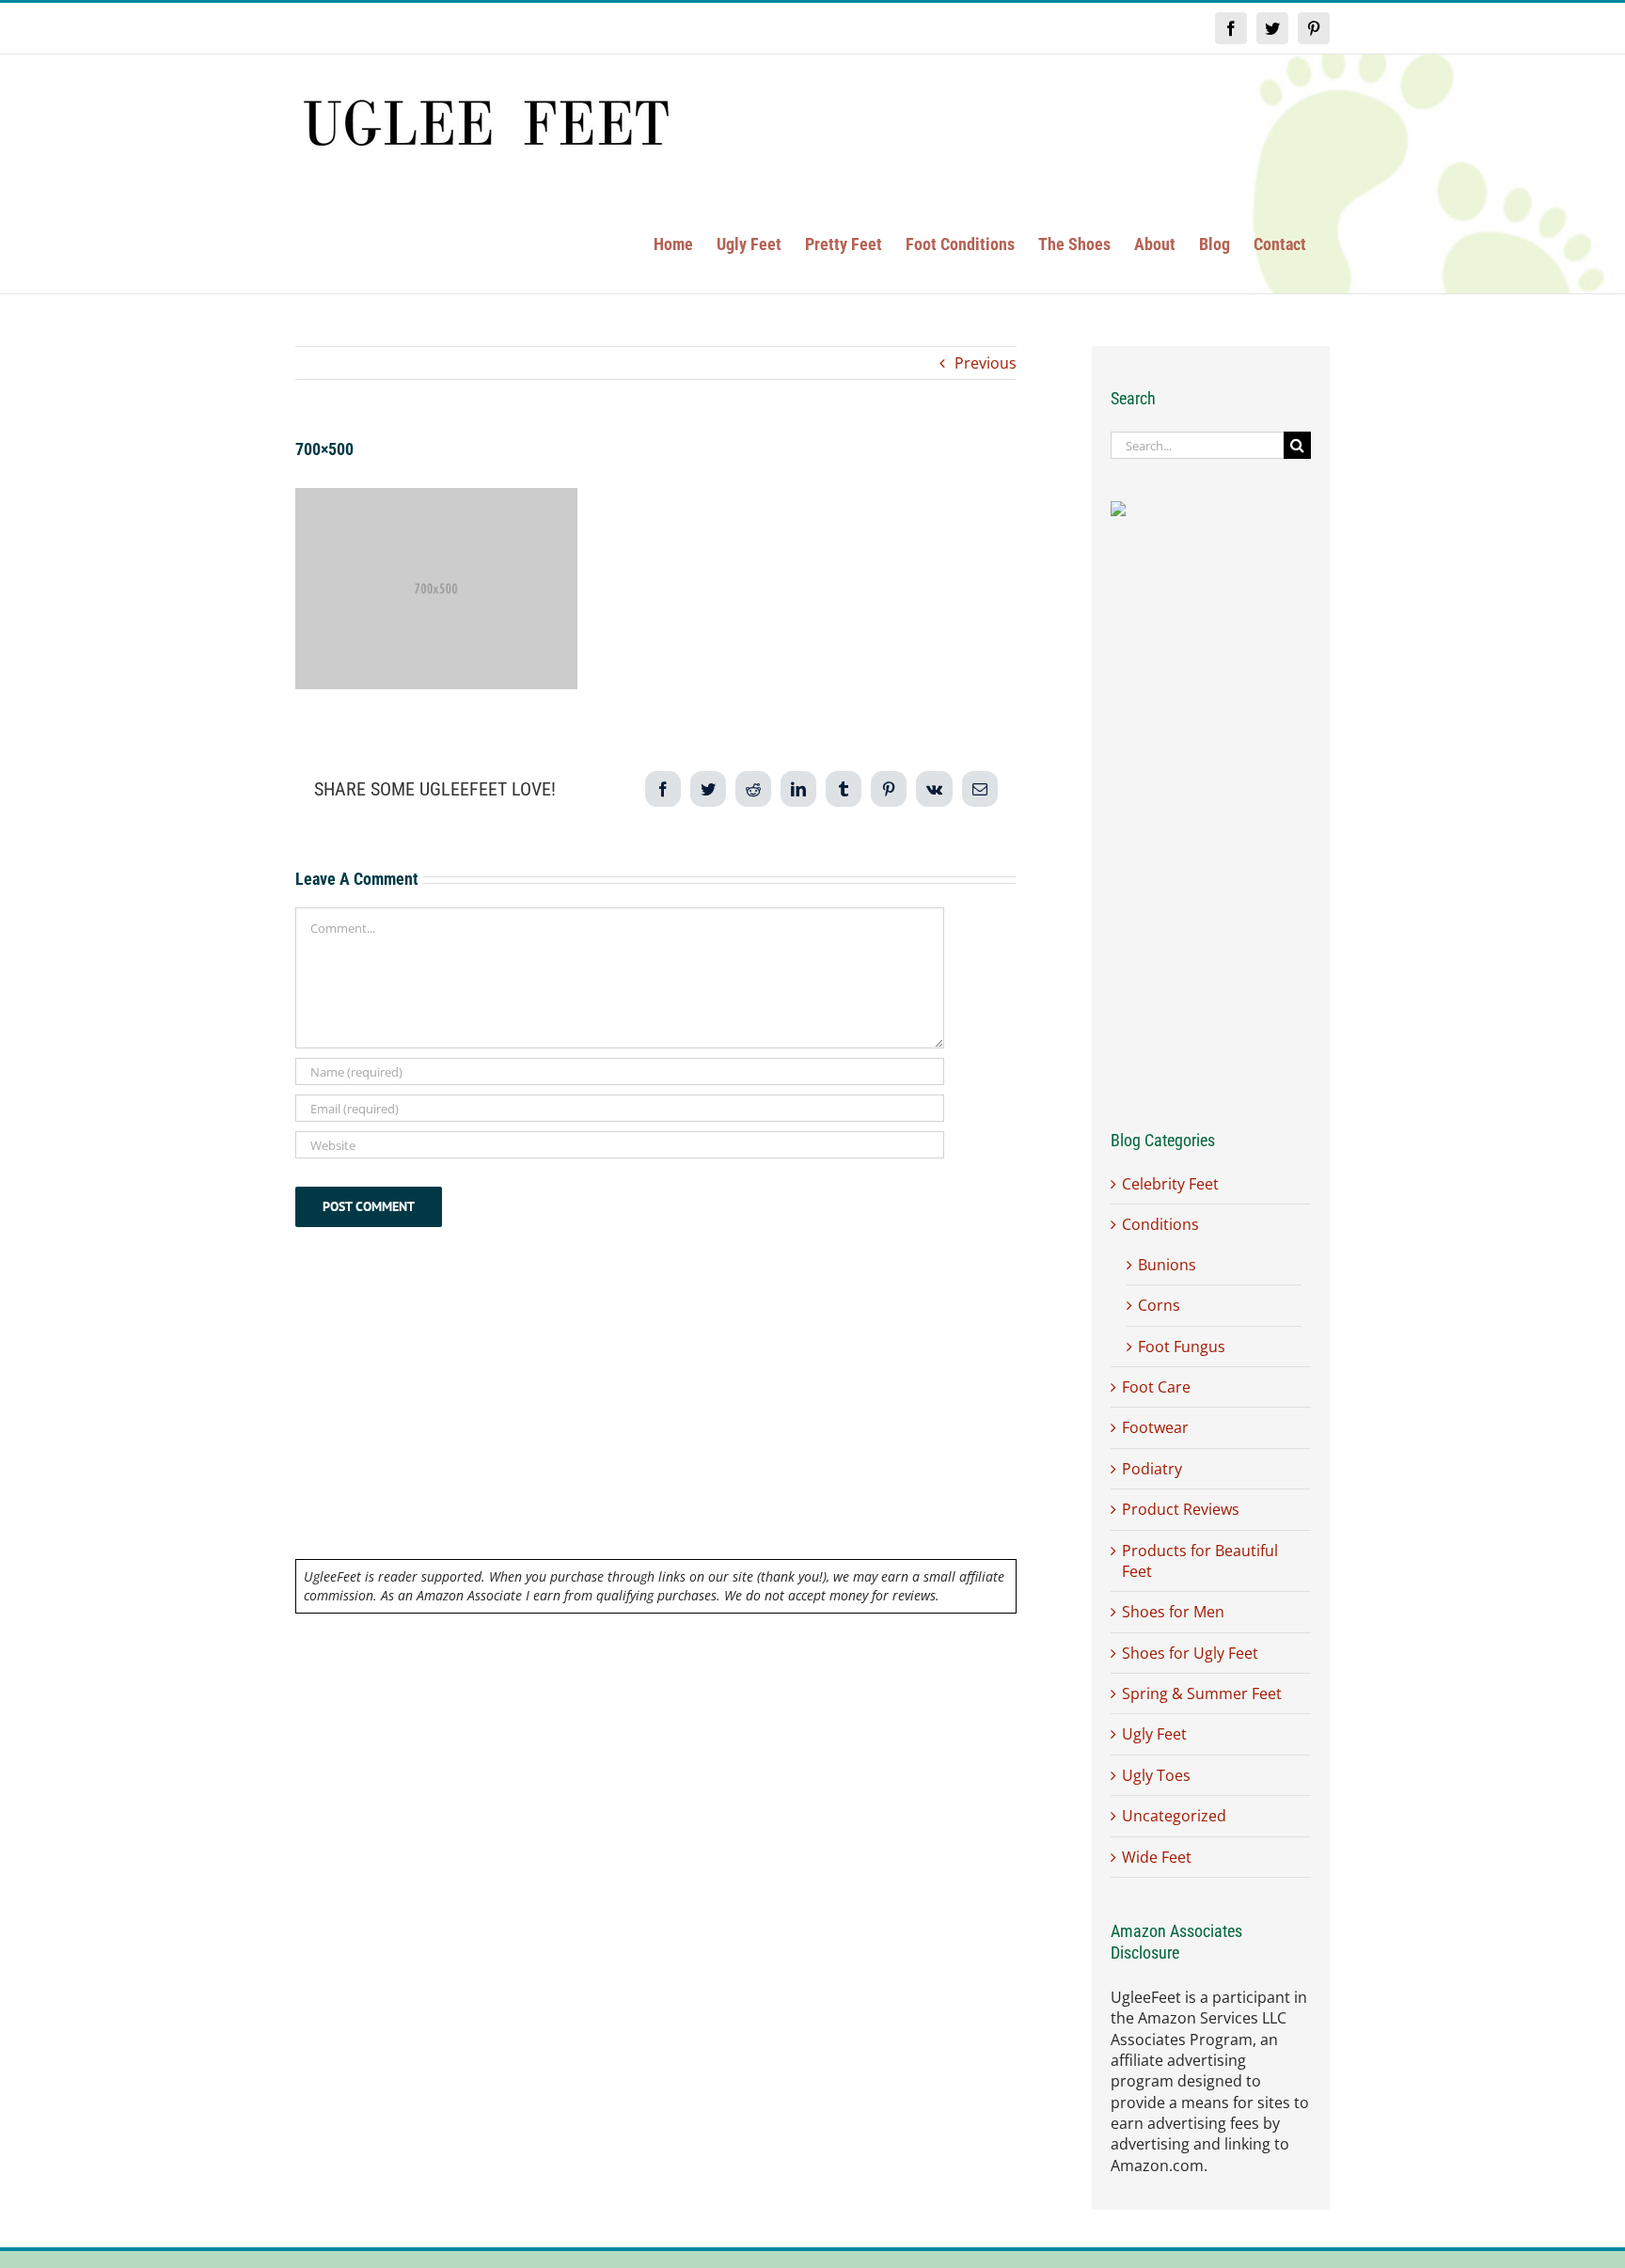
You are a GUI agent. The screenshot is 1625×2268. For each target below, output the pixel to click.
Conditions (1160, 1224)
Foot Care (1156, 1387)
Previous (986, 363)
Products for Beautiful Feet (1200, 1561)
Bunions (1167, 1265)
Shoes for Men (1173, 1612)
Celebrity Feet (1170, 1184)
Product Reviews (1181, 1509)
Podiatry (1152, 1469)
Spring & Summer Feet (1202, 1693)
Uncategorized (1174, 1816)
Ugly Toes (1156, 1775)
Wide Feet (1157, 1857)
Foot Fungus (1182, 1347)
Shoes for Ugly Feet (1190, 1653)
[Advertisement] (656, 1420)
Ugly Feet (1154, 1734)
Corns (1159, 1305)
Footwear (1155, 1427)
